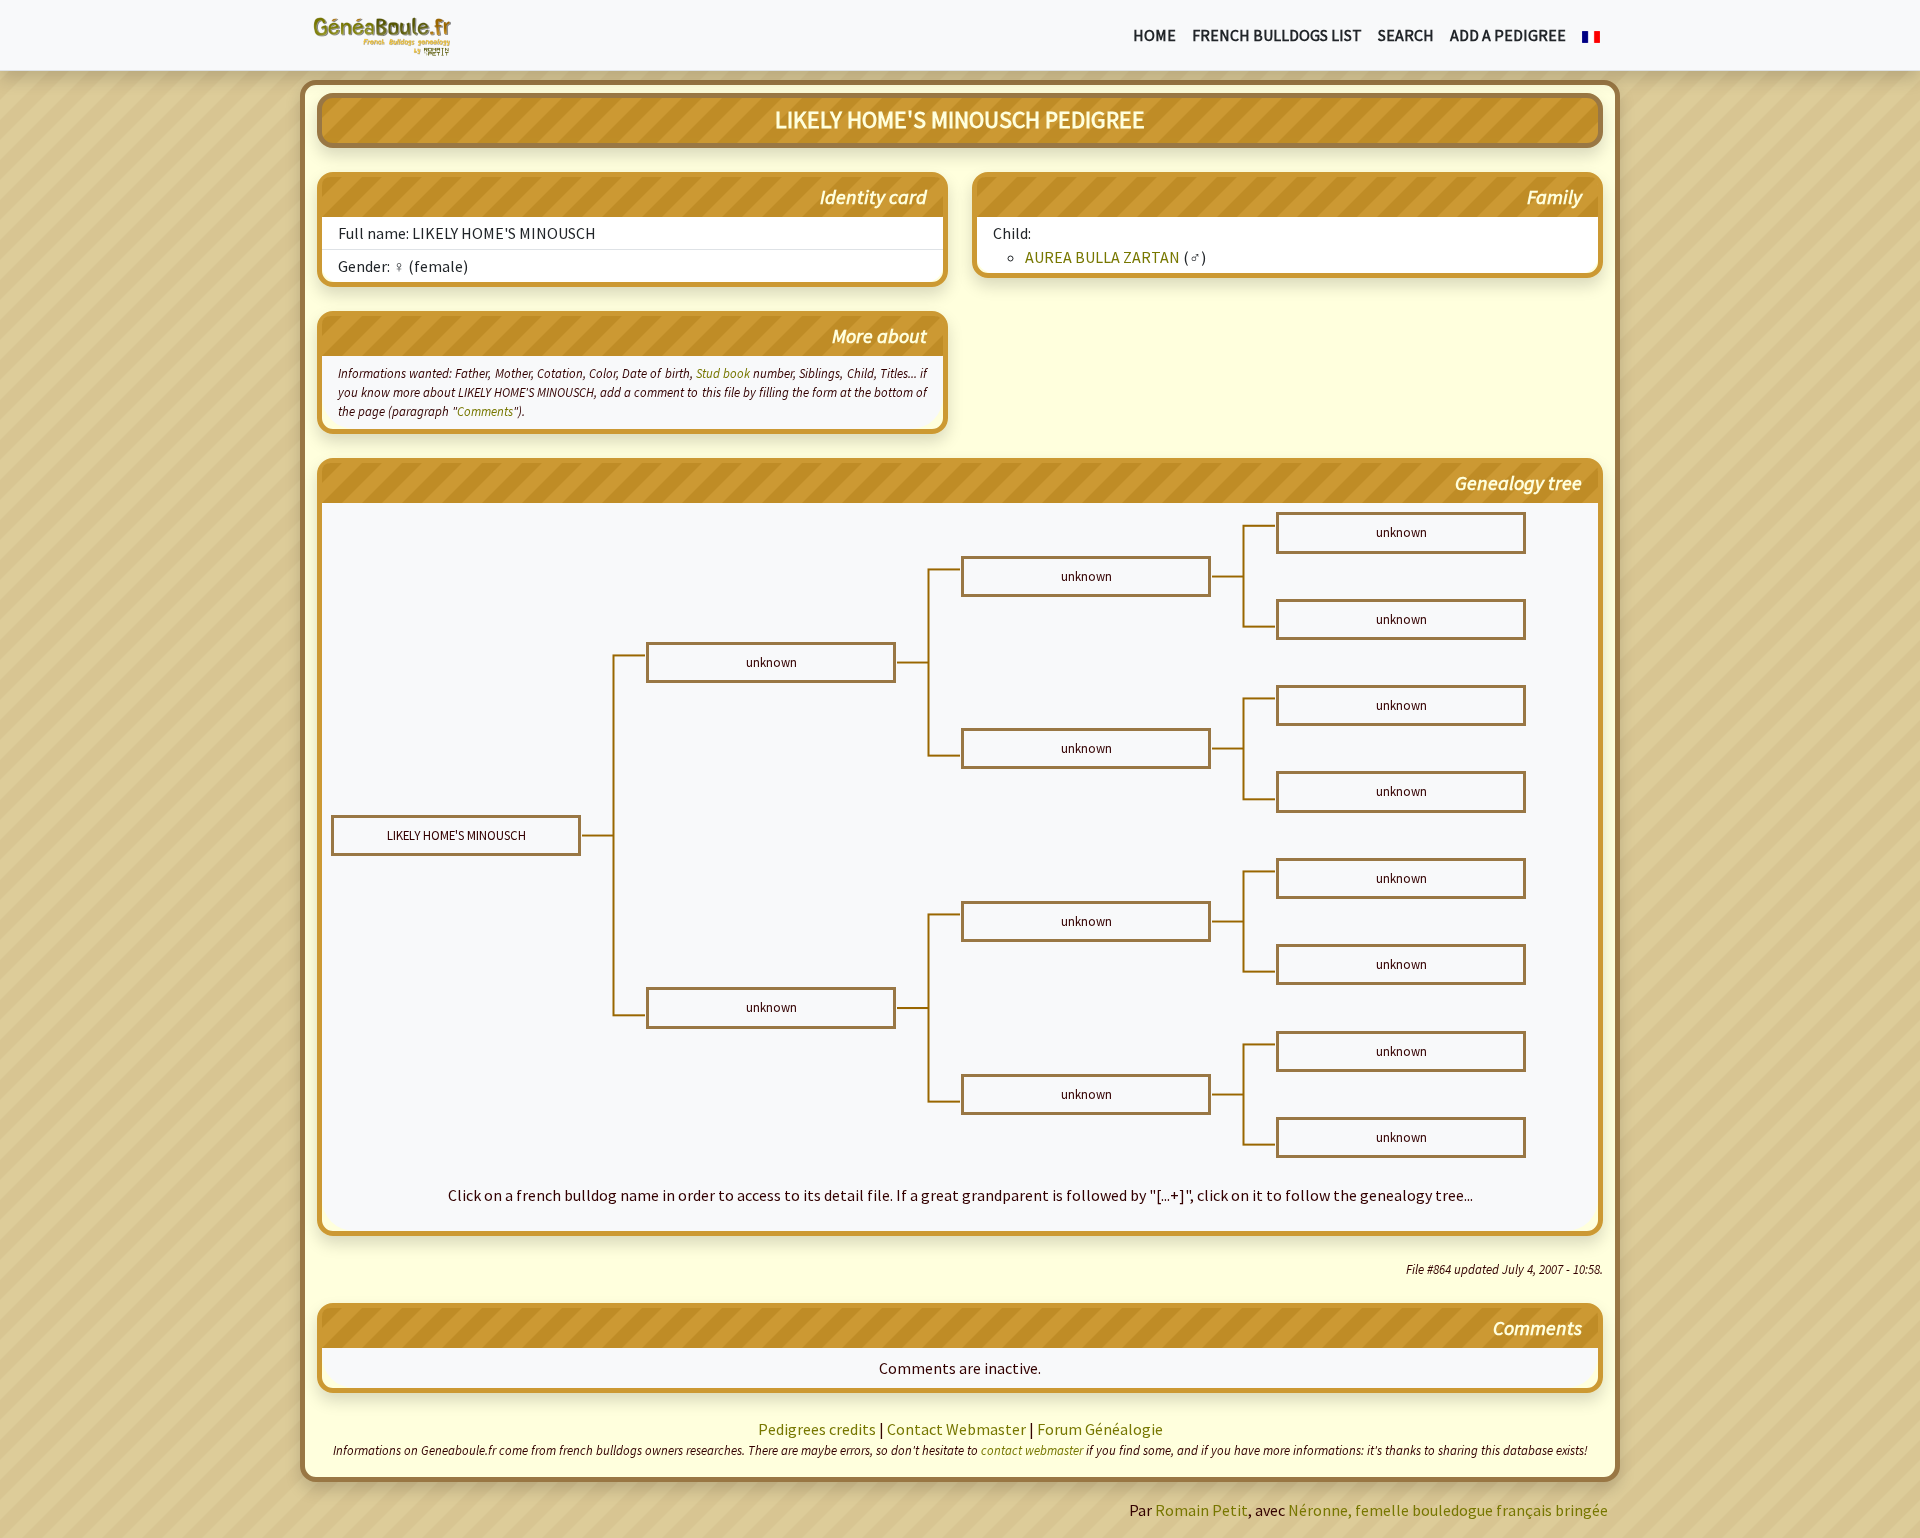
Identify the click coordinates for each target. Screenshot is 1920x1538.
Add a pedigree (1508, 35)
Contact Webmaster (956, 1429)
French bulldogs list (1277, 35)
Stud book (723, 373)
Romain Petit (1201, 1510)
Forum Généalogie (1100, 1429)
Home (1154, 35)
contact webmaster (1032, 1450)
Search (1406, 35)
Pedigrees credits (817, 1429)
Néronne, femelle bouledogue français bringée (1448, 1510)
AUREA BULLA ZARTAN (1102, 257)
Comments (485, 411)
